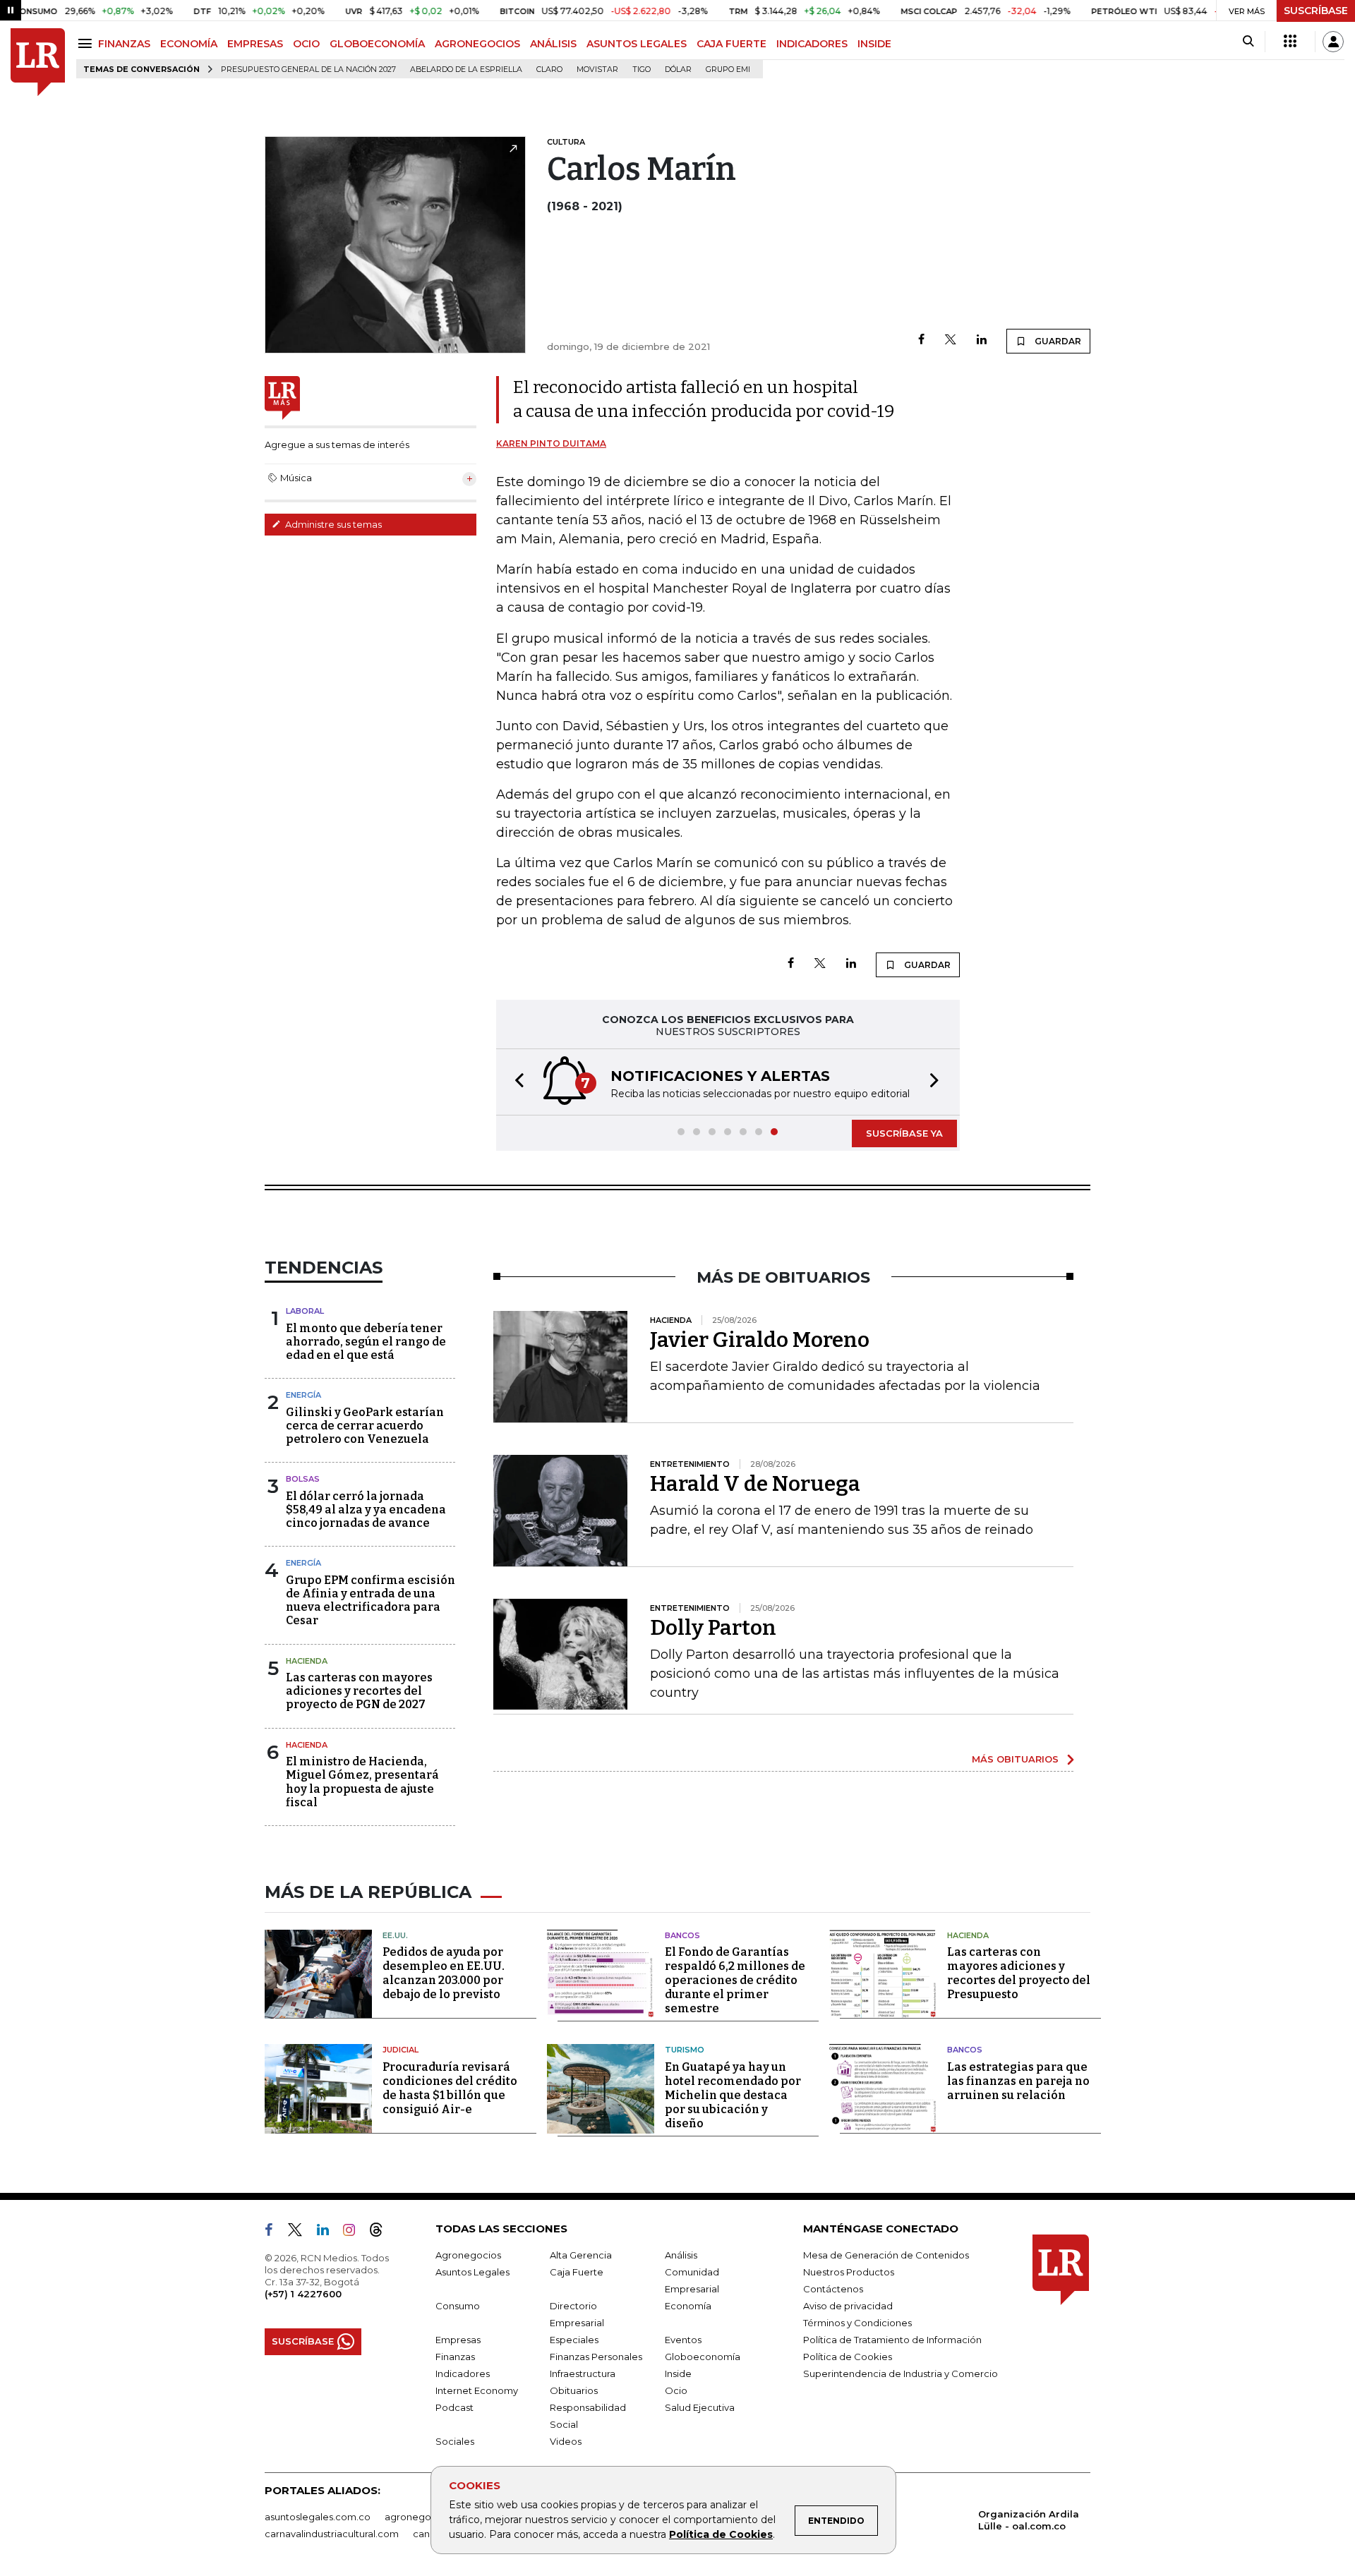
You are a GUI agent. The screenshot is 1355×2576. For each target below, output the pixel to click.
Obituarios (574, 2390)
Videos (566, 2441)
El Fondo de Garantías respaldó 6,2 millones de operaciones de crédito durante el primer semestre (735, 1980)
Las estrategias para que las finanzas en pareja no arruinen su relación (1018, 2081)
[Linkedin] (982, 340)
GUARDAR (1057, 341)
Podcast (454, 2407)
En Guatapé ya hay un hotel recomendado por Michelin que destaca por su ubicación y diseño (733, 2095)
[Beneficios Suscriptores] (1290, 42)
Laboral (305, 1311)
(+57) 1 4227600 (303, 2294)
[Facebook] (921, 340)
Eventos (683, 2340)
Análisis (681, 2255)
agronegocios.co (424, 2517)
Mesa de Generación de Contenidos (886, 2255)
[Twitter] (951, 340)
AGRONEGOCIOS (477, 44)
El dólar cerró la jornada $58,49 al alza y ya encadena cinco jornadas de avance (366, 1510)
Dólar (678, 69)
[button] (515, 1082)
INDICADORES (812, 44)
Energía (303, 1395)
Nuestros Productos (849, 2272)
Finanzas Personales (596, 2357)
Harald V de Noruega (755, 1484)
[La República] (38, 62)
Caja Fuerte (577, 2272)
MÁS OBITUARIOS (1015, 1759)
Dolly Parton (713, 1628)
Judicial (401, 2050)
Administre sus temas (332, 524)
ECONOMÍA (189, 44)
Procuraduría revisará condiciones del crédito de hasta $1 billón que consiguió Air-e (450, 2088)
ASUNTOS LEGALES (637, 44)
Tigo (642, 69)
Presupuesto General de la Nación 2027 (308, 69)
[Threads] (382, 2232)
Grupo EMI (728, 69)
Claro (549, 69)
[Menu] (87, 43)
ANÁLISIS (553, 44)
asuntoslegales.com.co (318, 2517)
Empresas (458, 2340)
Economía (688, 2306)
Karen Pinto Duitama (551, 443)
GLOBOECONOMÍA (377, 44)
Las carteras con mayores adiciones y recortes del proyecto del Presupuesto (1019, 1973)
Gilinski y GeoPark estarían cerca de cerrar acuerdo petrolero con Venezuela (365, 1426)
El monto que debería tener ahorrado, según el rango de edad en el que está (366, 1342)
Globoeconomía (703, 2357)
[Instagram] (355, 2232)
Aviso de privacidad (848, 2306)
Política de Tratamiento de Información (892, 2340)
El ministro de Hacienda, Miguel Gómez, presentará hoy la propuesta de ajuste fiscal (362, 1782)
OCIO (306, 44)
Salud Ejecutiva (700, 2407)
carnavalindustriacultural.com (332, 2534)
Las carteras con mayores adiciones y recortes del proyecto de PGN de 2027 (359, 1691)
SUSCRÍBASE (1316, 11)
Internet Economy (477, 2390)
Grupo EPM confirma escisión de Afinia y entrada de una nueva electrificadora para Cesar (371, 1601)
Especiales (574, 2340)
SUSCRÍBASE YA (904, 1133)
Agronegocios (468, 2255)
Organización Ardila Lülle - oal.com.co (1029, 2520)
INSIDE (874, 44)
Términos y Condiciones (857, 2323)
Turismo (685, 2050)
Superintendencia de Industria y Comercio (901, 2374)
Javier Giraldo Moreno (760, 1340)
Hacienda (307, 1661)
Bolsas (303, 1479)
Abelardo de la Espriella (466, 69)
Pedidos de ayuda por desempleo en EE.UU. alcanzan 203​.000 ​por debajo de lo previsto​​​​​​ (444, 1973)
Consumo (458, 2306)
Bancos (682, 1935)
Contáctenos (833, 2289)
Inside (678, 2374)
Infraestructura (583, 2374)
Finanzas (455, 2357)
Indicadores (463, 2374)
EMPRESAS (255, 44)
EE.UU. (395, 1935)
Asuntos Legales (472, 2272)
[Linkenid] (329, 2232)
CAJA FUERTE (731, 44)
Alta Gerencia (581, 2255)
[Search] (1248, 42)
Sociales (455, 2441)
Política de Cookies (721, 2534)
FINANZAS (124, 44)
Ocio (676, 2390)
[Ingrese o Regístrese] (1333, 42)
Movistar (597, 69)
